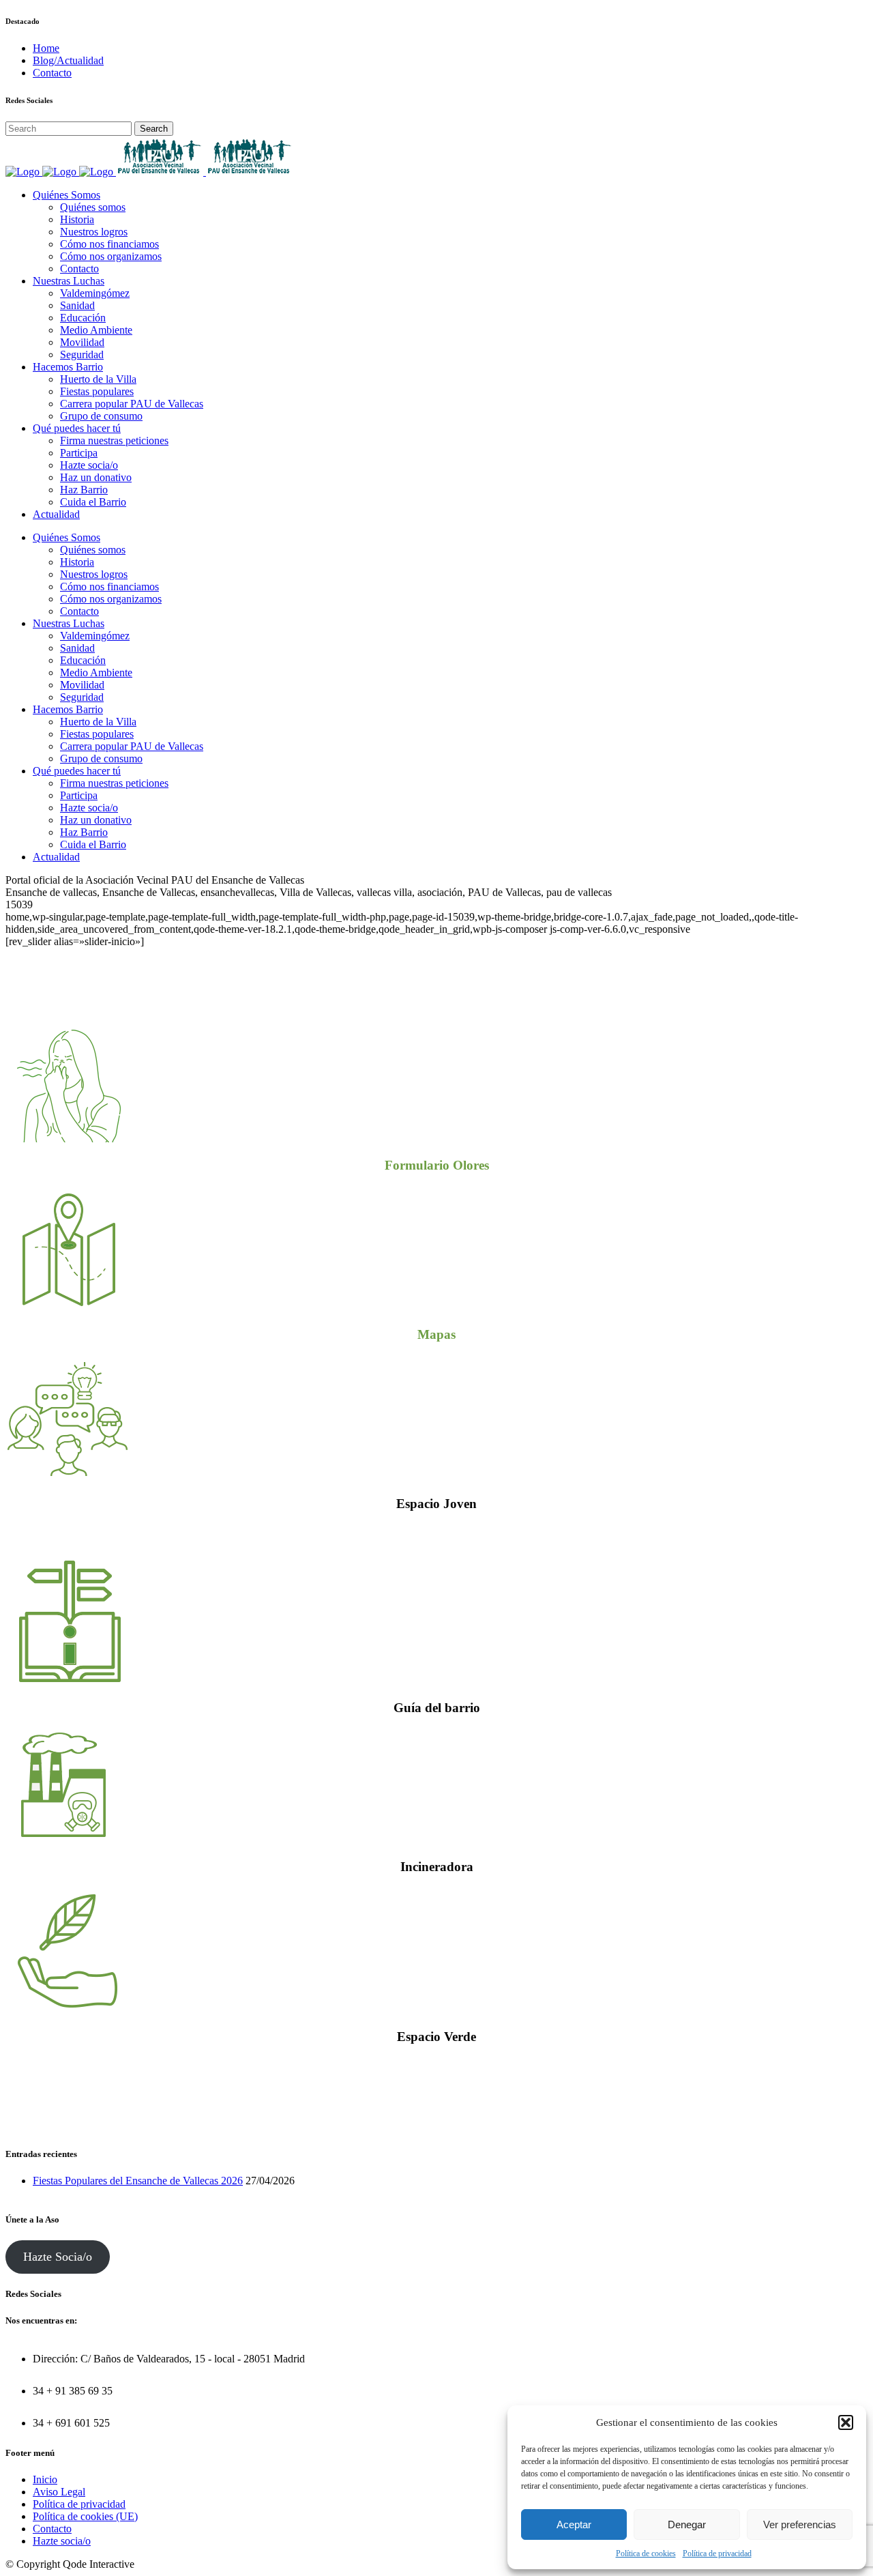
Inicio (45, 2479)
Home (46, 48)
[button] (846, 2422)
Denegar (687, 2524)
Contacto (52, 73)
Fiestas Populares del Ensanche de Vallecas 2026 (138, 2181)
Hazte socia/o (62, 2541)
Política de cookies (646, 2553)
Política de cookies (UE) (85, 2516)
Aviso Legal (59, 2492)
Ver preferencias (800, 2524)
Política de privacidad (717, 2553)
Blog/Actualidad (68, 60)
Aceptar (574, 2524)
